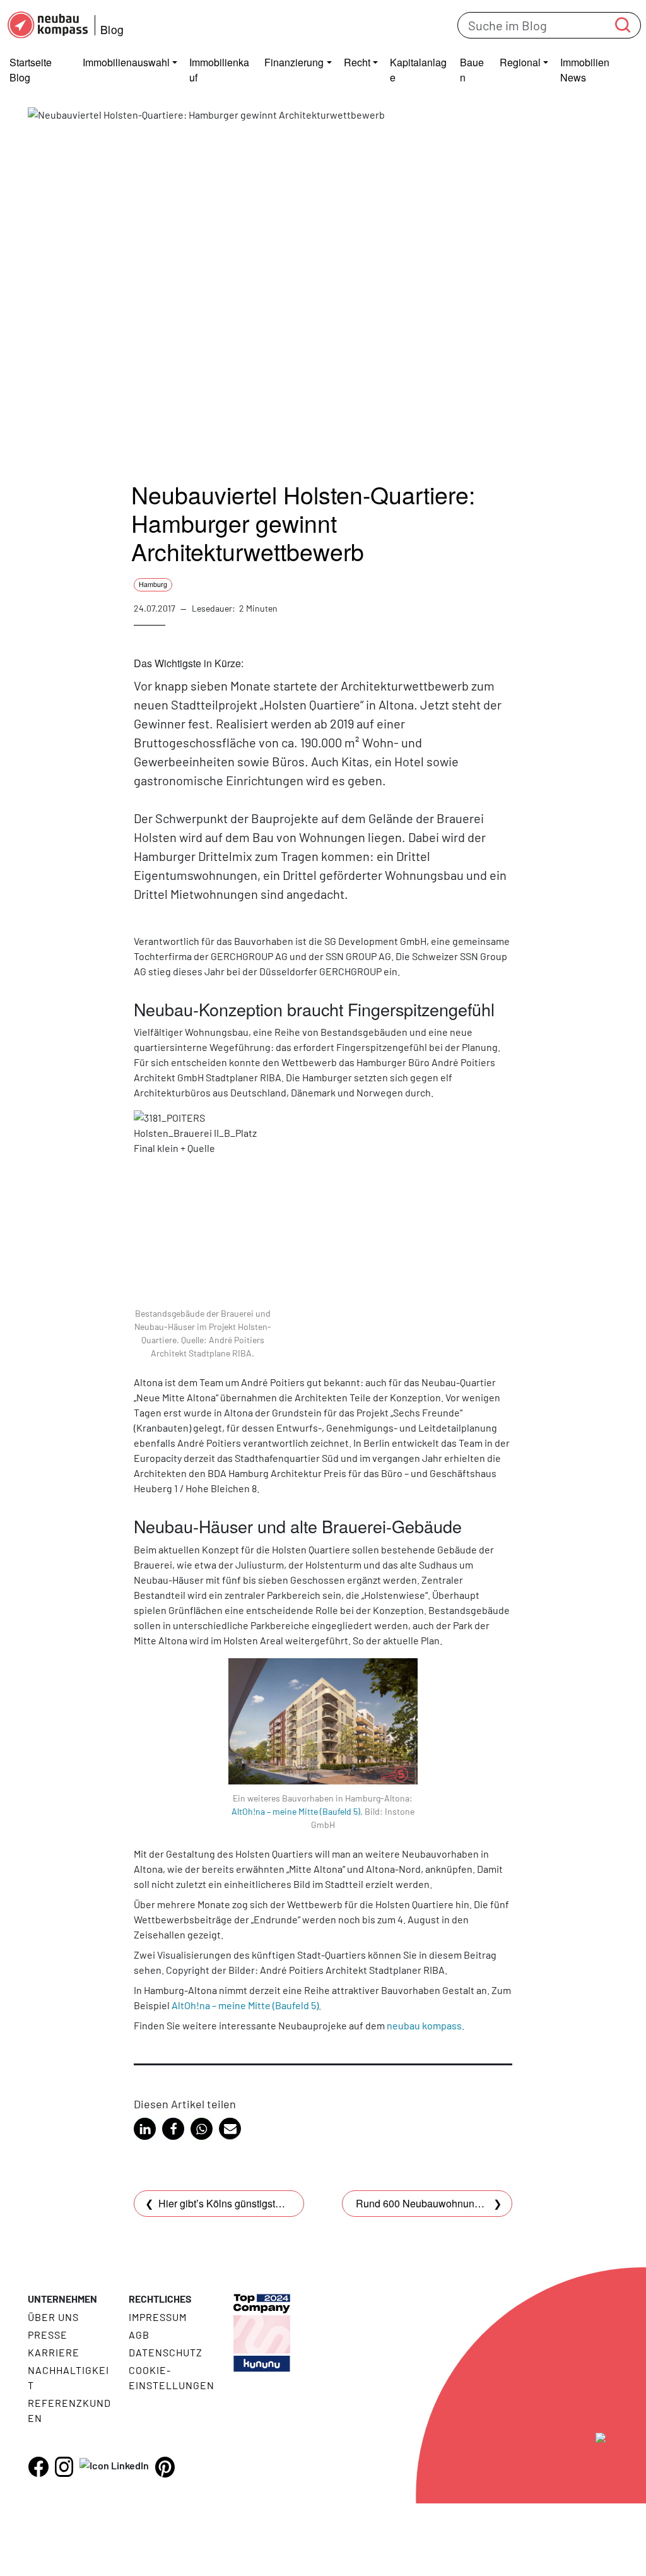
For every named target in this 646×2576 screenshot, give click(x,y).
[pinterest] (165, 2467)
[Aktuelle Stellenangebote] (262, 2323)
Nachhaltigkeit (68, 2377)
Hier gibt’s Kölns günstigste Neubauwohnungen (265, 2203)
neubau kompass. (426, 2025)
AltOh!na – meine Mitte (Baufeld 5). (297, 1811)
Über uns (53, 2317)
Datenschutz (166, 2352)
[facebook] (38, 2467)
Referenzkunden (69, 2410)
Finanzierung (294, 62)
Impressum (158, 2317)
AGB (139, 2335)
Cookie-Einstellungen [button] (171, 2377)
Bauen (472, 70)
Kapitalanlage (418, 70)
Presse (48, 2335)
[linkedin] (114, 2465)
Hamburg (153, 584)
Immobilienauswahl (126, 62)
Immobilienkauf (219, 70)
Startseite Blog (31, 70)
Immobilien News (585, 70)
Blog (112, 29)
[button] (145, 2129)
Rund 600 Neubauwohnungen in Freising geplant (466, 2203)
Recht (357, 62)
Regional (520, 62)
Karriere (54, 2352)
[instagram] (64, 2467)
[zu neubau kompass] (602, 2470)
